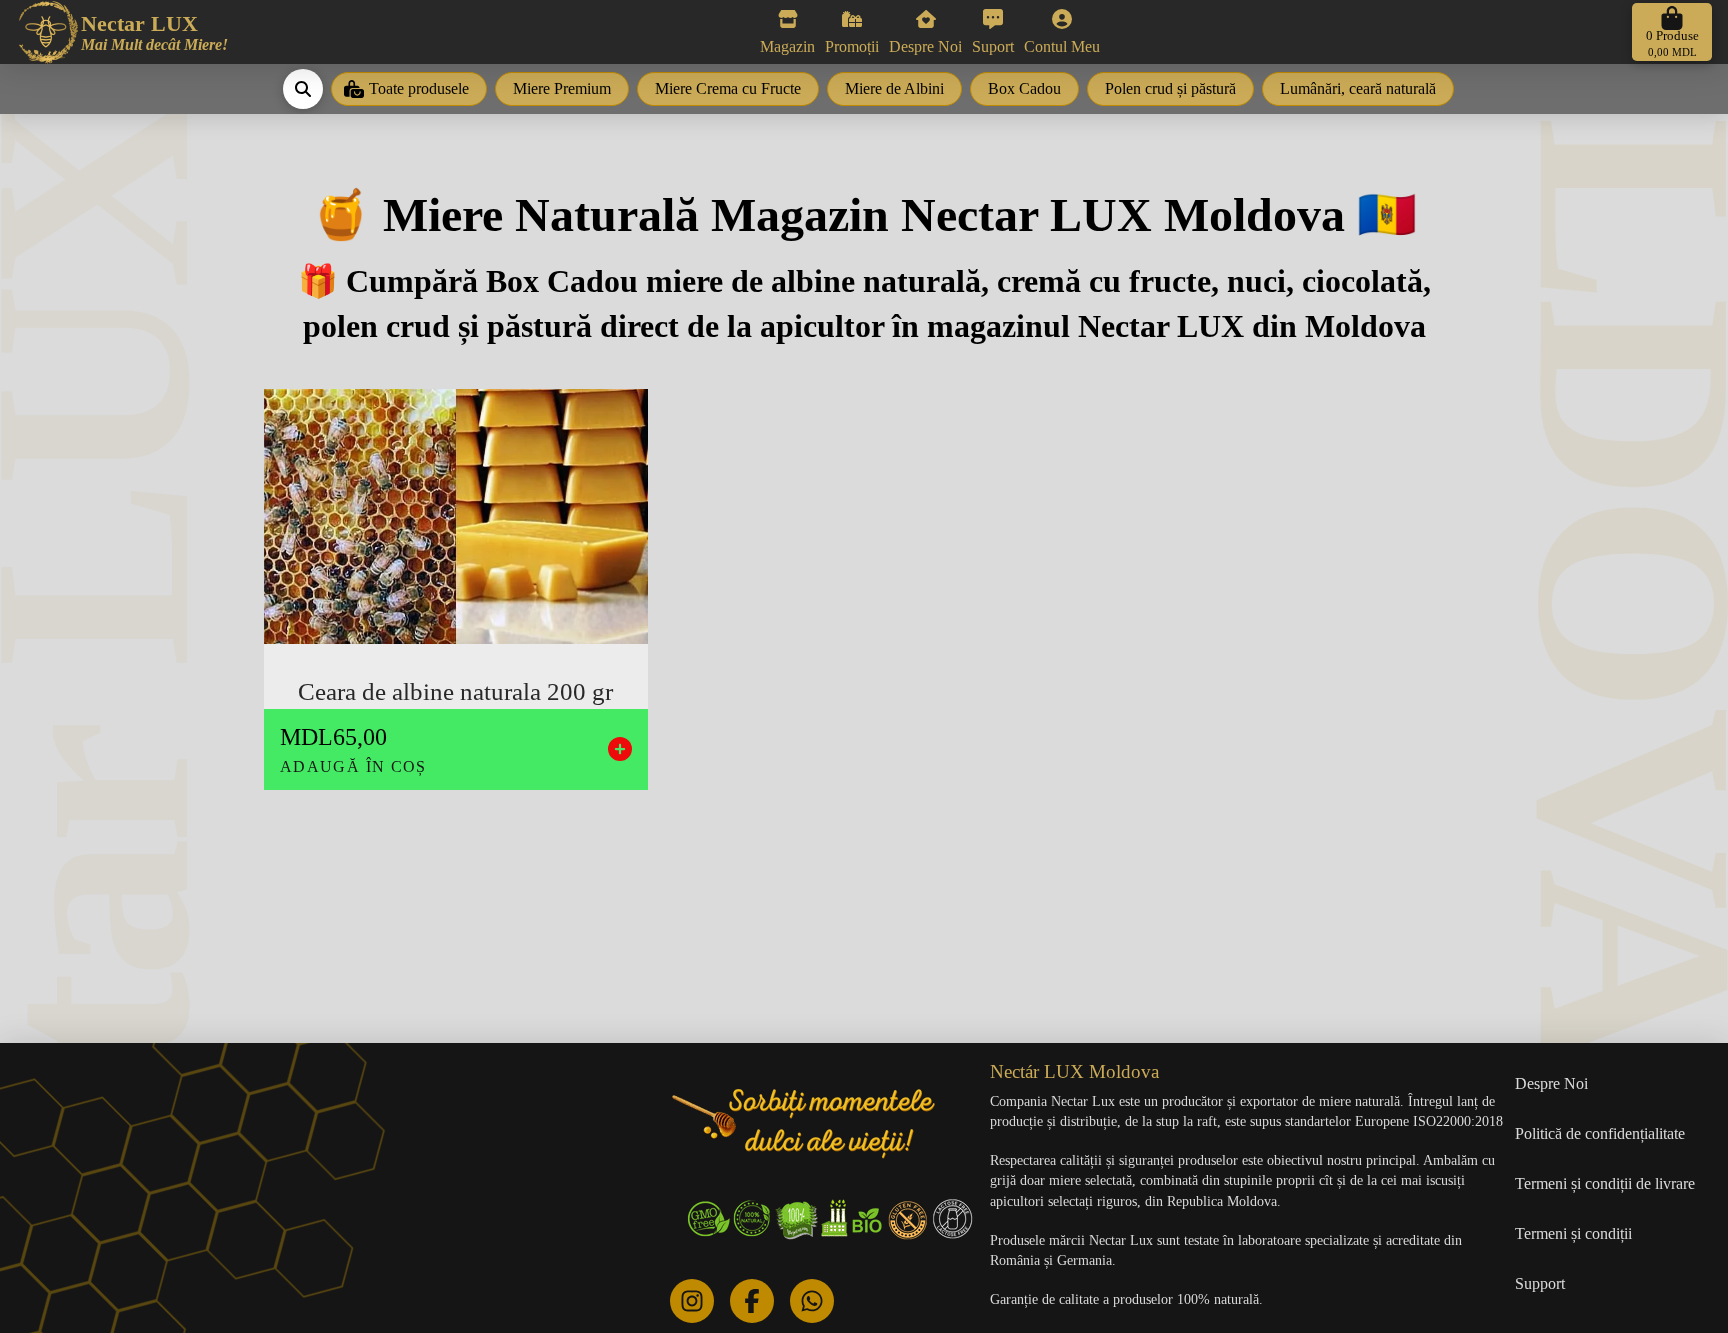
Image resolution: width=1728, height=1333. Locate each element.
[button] (1672, 32)
